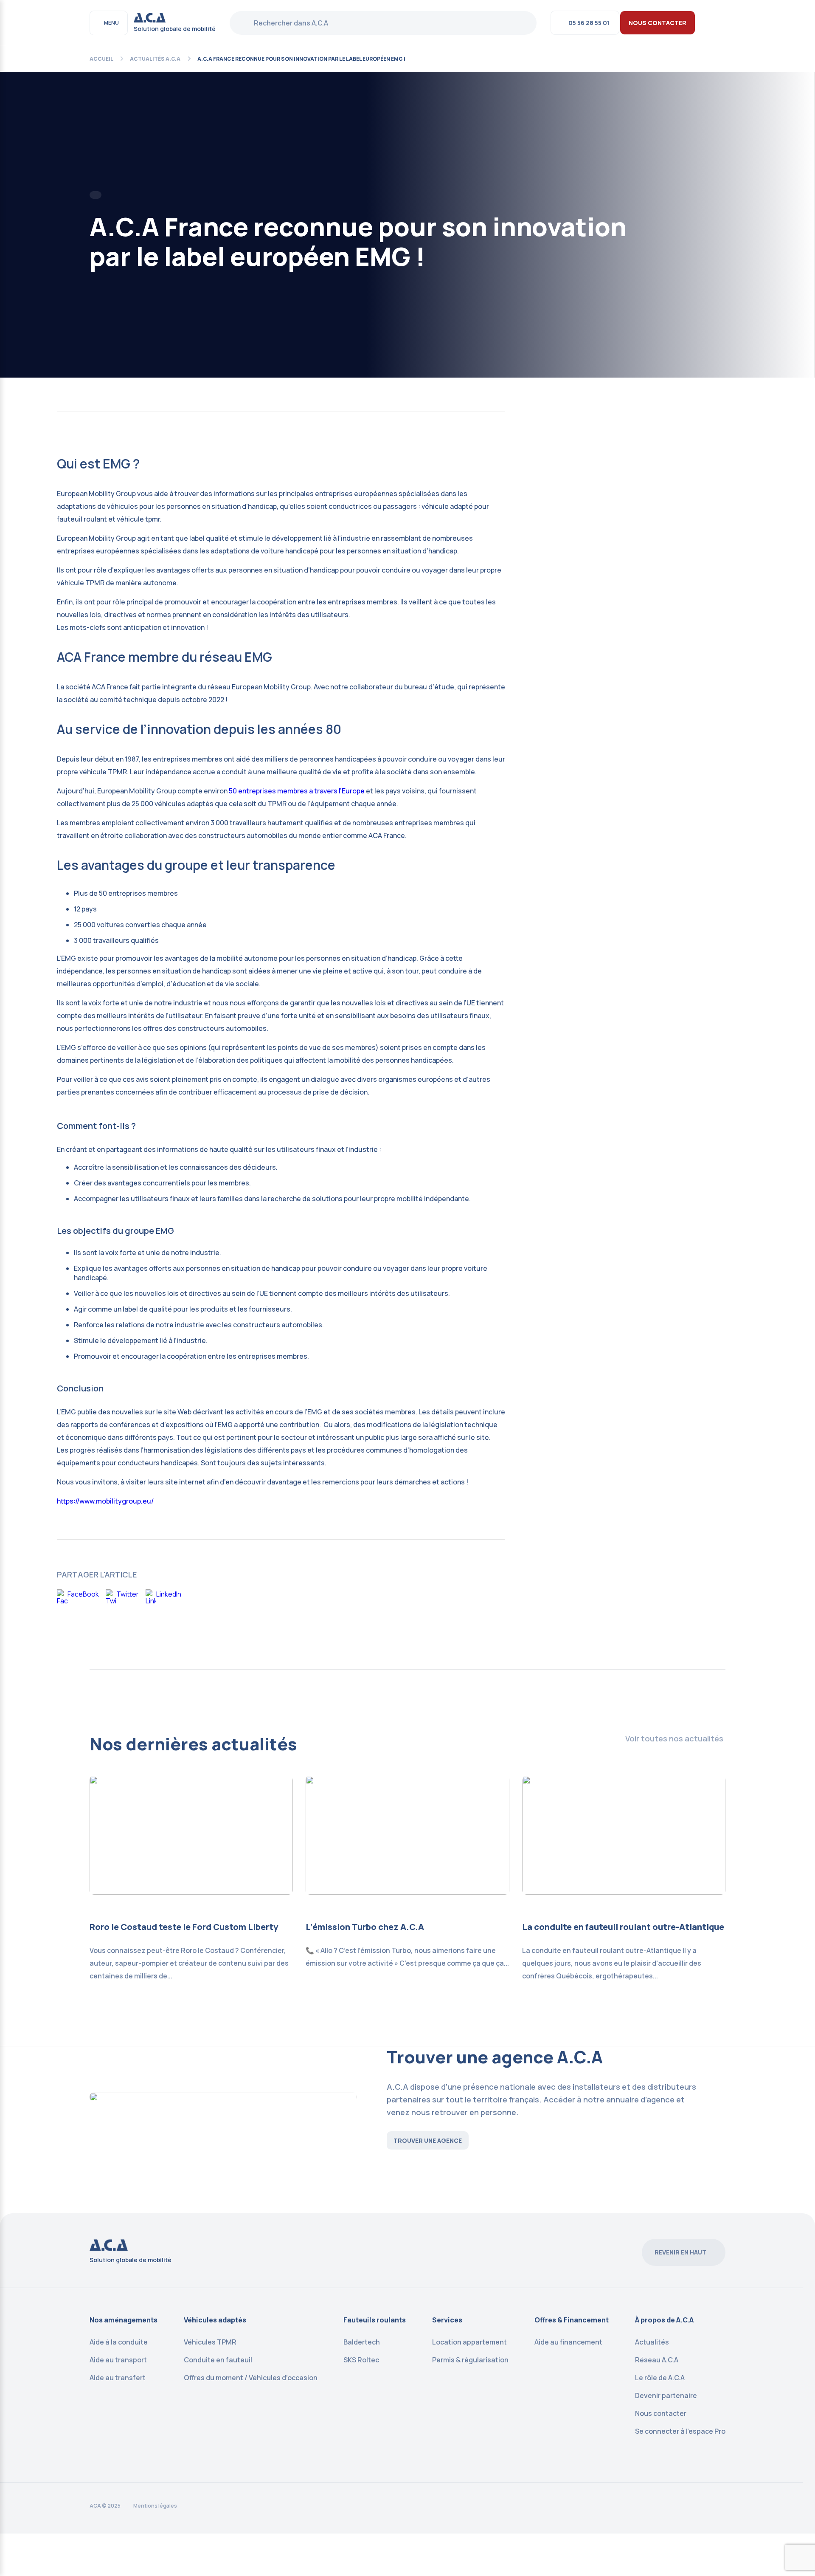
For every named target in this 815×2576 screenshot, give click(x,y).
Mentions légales (155, 2506)
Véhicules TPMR (210, 2342)
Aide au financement (568, 2342)
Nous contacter (661, 2413)
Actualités (652, 2342)
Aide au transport (118, 2360)
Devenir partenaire (666, 2395)
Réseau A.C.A (657, 2360)
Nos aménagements (124, 2320)
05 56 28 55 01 (589, 23)
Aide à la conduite (119, 2342)
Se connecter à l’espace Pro (680, 2431)
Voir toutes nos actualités (674, 1738)
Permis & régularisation (470, 2360)
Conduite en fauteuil (218, 2360)
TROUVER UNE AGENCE (428, 2140)
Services (447, 2320)
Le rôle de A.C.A (660, 2378)
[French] (720, 22)
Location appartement (469, 2342)
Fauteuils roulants (375, 2320)
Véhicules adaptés (215, 2320)
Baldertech (362, 2342)
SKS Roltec (361, 2360)
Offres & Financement (572, 2320)
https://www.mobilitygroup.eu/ (105, 1501)
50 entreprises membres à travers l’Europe (297, 791)
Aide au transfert (118, 2378)
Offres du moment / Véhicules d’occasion (251, 2378)
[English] (709, 22)
